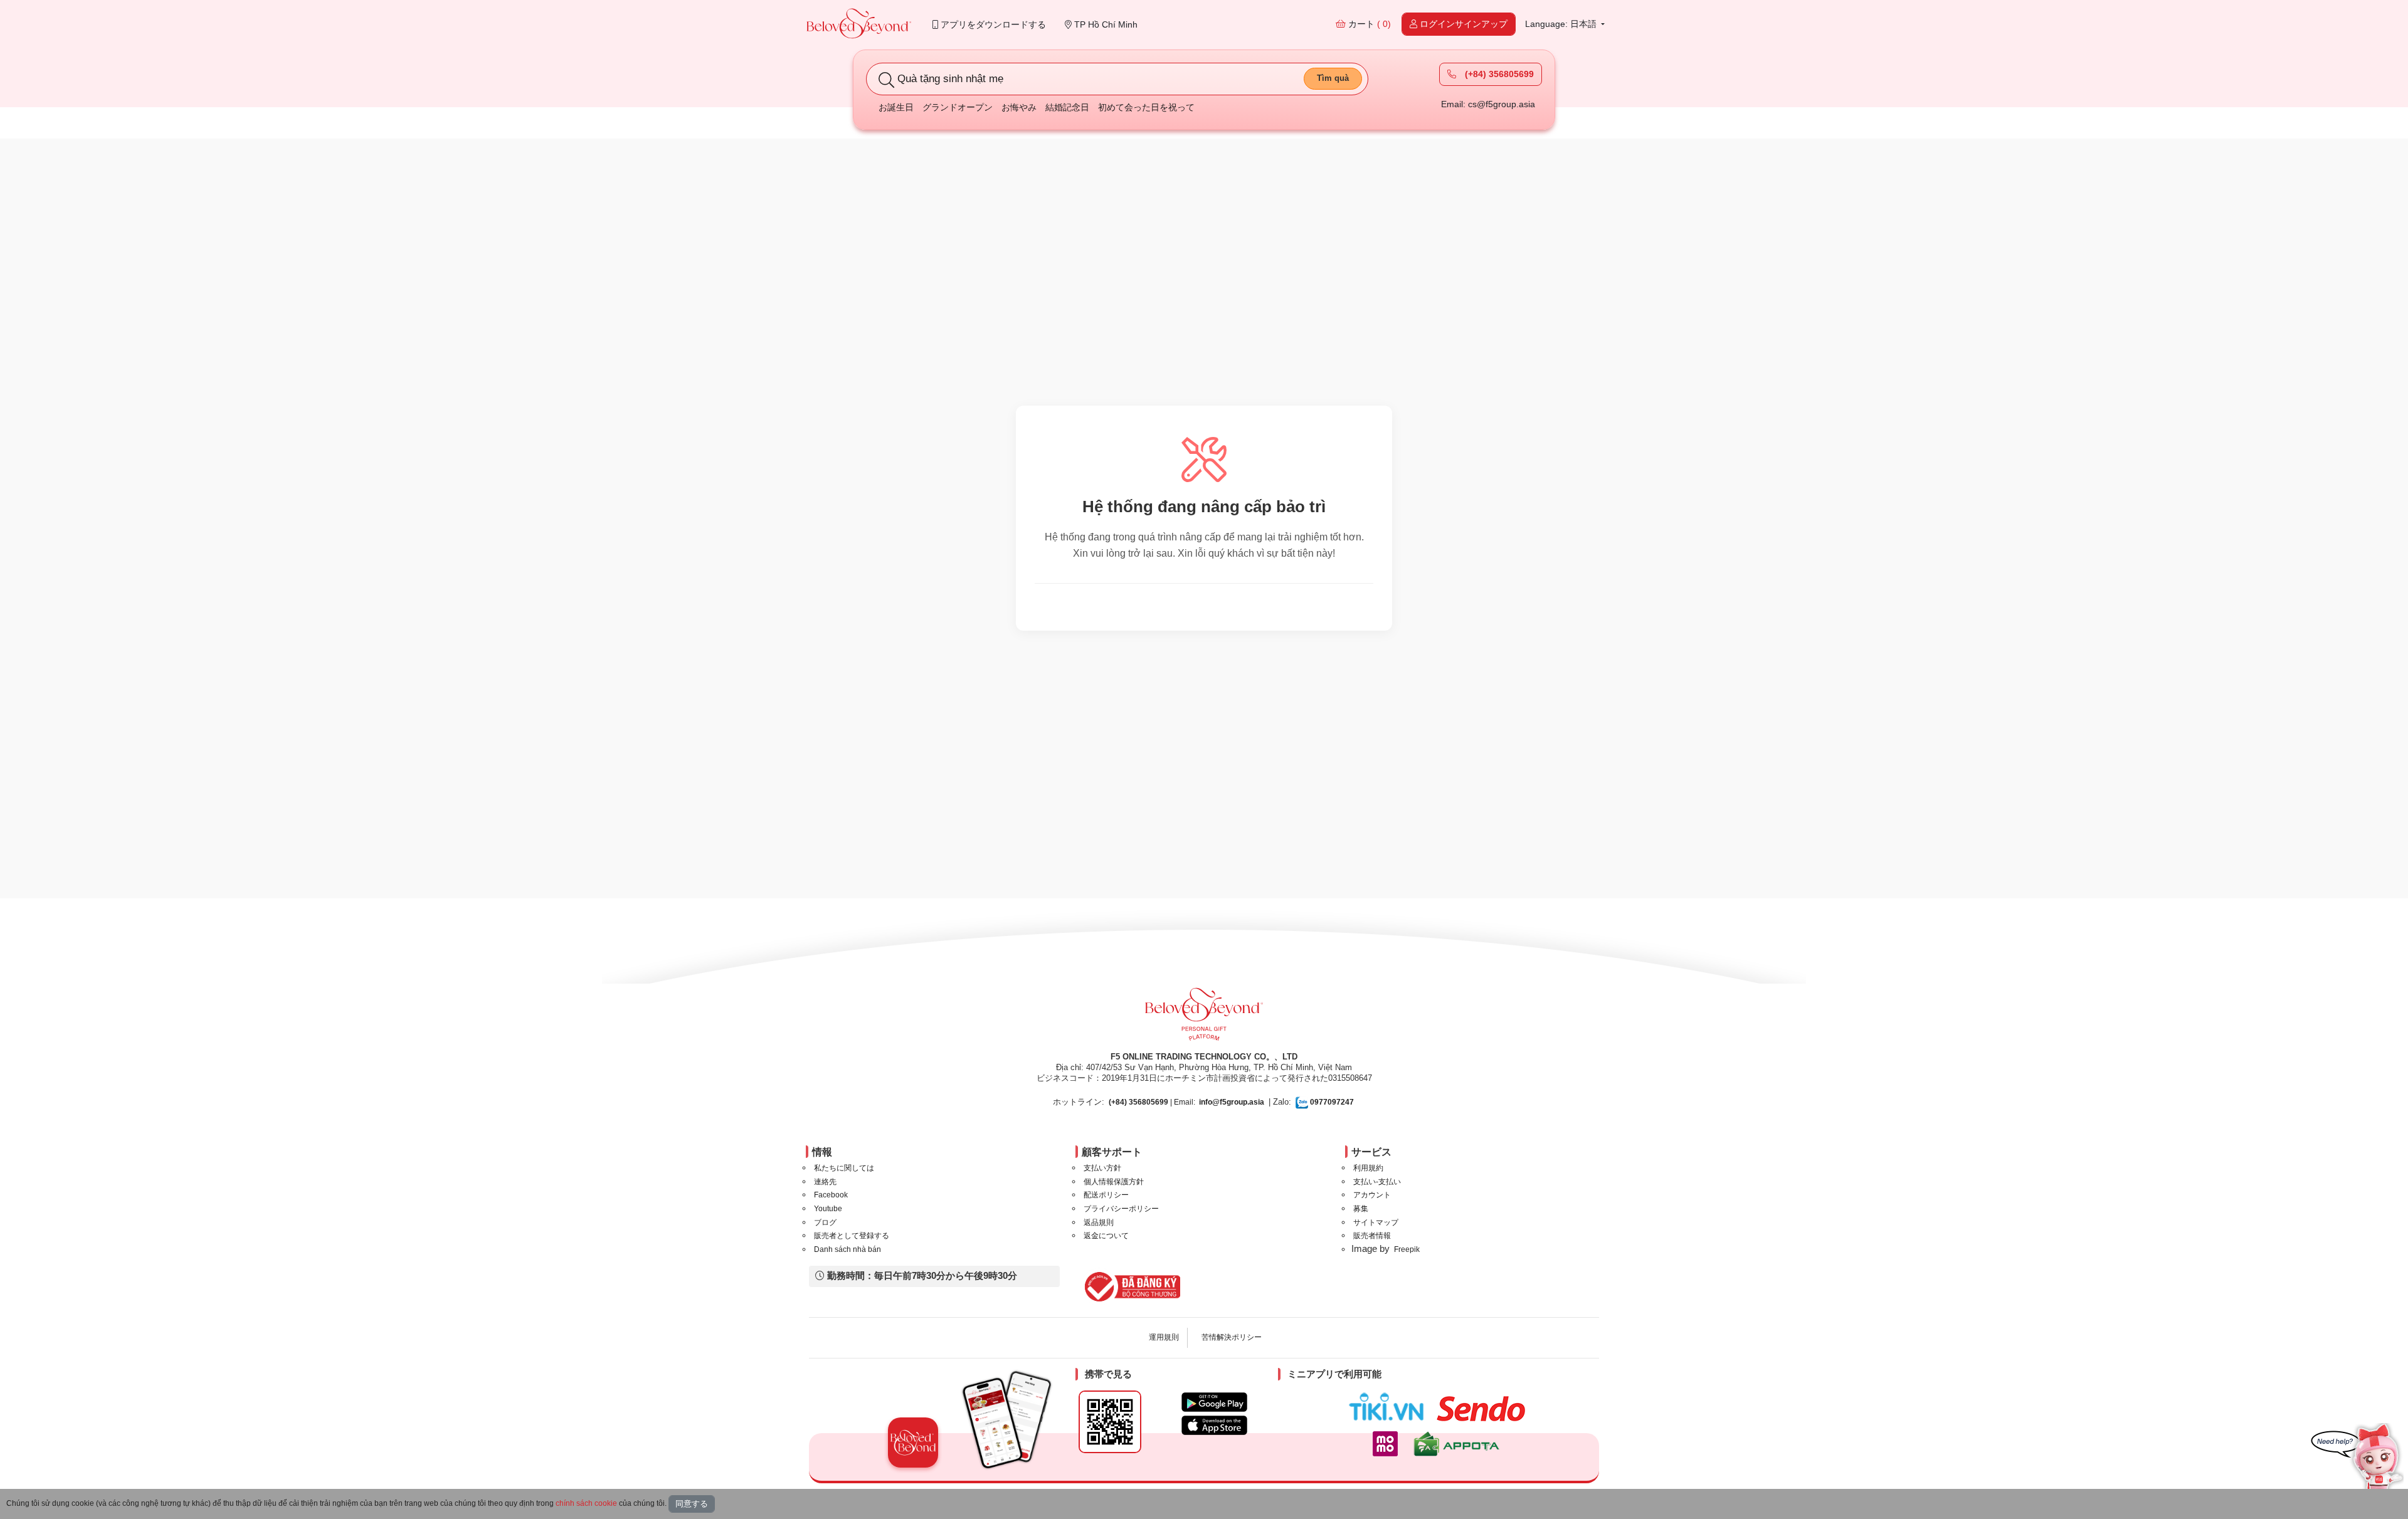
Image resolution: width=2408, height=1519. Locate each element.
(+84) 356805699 (1498, 74)
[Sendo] (1484, 1409)
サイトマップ (1376, 1222)
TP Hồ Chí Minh (1105, 24)
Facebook (831, 1195)
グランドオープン (958, 107)
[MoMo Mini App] (1388, 1444)
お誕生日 (896, 107)
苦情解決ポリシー (1232, 1337)
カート (1368, 24)
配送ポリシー (1106, 1195)
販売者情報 (1372, 1236)
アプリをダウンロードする (992, 24)
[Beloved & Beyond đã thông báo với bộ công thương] (1130, 1286)
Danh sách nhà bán (848, 1249)
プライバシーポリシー (1121, 1209)
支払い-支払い (1377, 1182)
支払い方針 (1102, 1168)
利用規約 (1368, 1168)
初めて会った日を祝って (1146, 107)
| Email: (1152, 1102)
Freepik (1407, 1249)
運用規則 (1164, 1337)
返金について (1106, 1236)
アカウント (1372, 1195)
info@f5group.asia (1232, 1102)
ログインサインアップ (1462, 24)
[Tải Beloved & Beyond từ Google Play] (1214, 1402)
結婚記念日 (1067, 107)
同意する (692, 1504)
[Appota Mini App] (1459, 1444)
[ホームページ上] (859, 25)
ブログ (825, 1222)
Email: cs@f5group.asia (1488, 104)
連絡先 (825, 1182)
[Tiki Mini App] (1389, 1407)
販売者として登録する (852, 1236)
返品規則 (1099, 1222)
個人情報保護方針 (1114, 1182)
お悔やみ (1019, 107)
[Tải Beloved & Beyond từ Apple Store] (1214, 1425)
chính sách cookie (586, 1503)
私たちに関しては (844, 1168)
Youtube (828, 1209)
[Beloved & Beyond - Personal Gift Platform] (1204, 1018)
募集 (1361, 1209)
